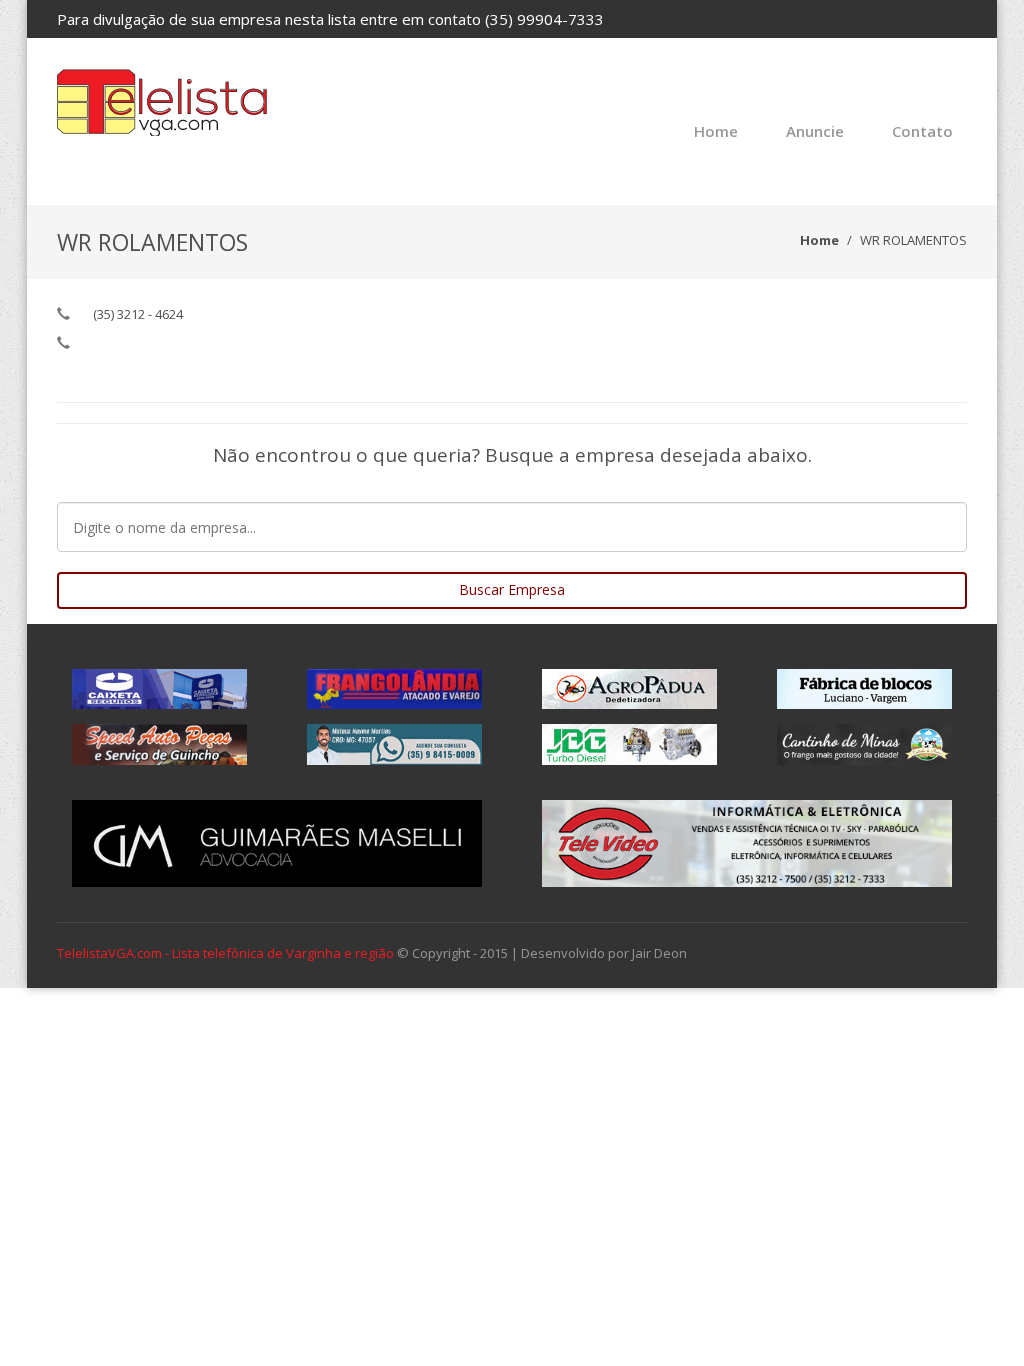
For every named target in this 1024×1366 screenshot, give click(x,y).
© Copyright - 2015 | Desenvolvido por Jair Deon (542, 953)
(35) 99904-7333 (544, 19)
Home (716, 131)
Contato (922, 131)
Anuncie (815, 131)
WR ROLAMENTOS (913, 240)
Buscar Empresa (512, 589)
